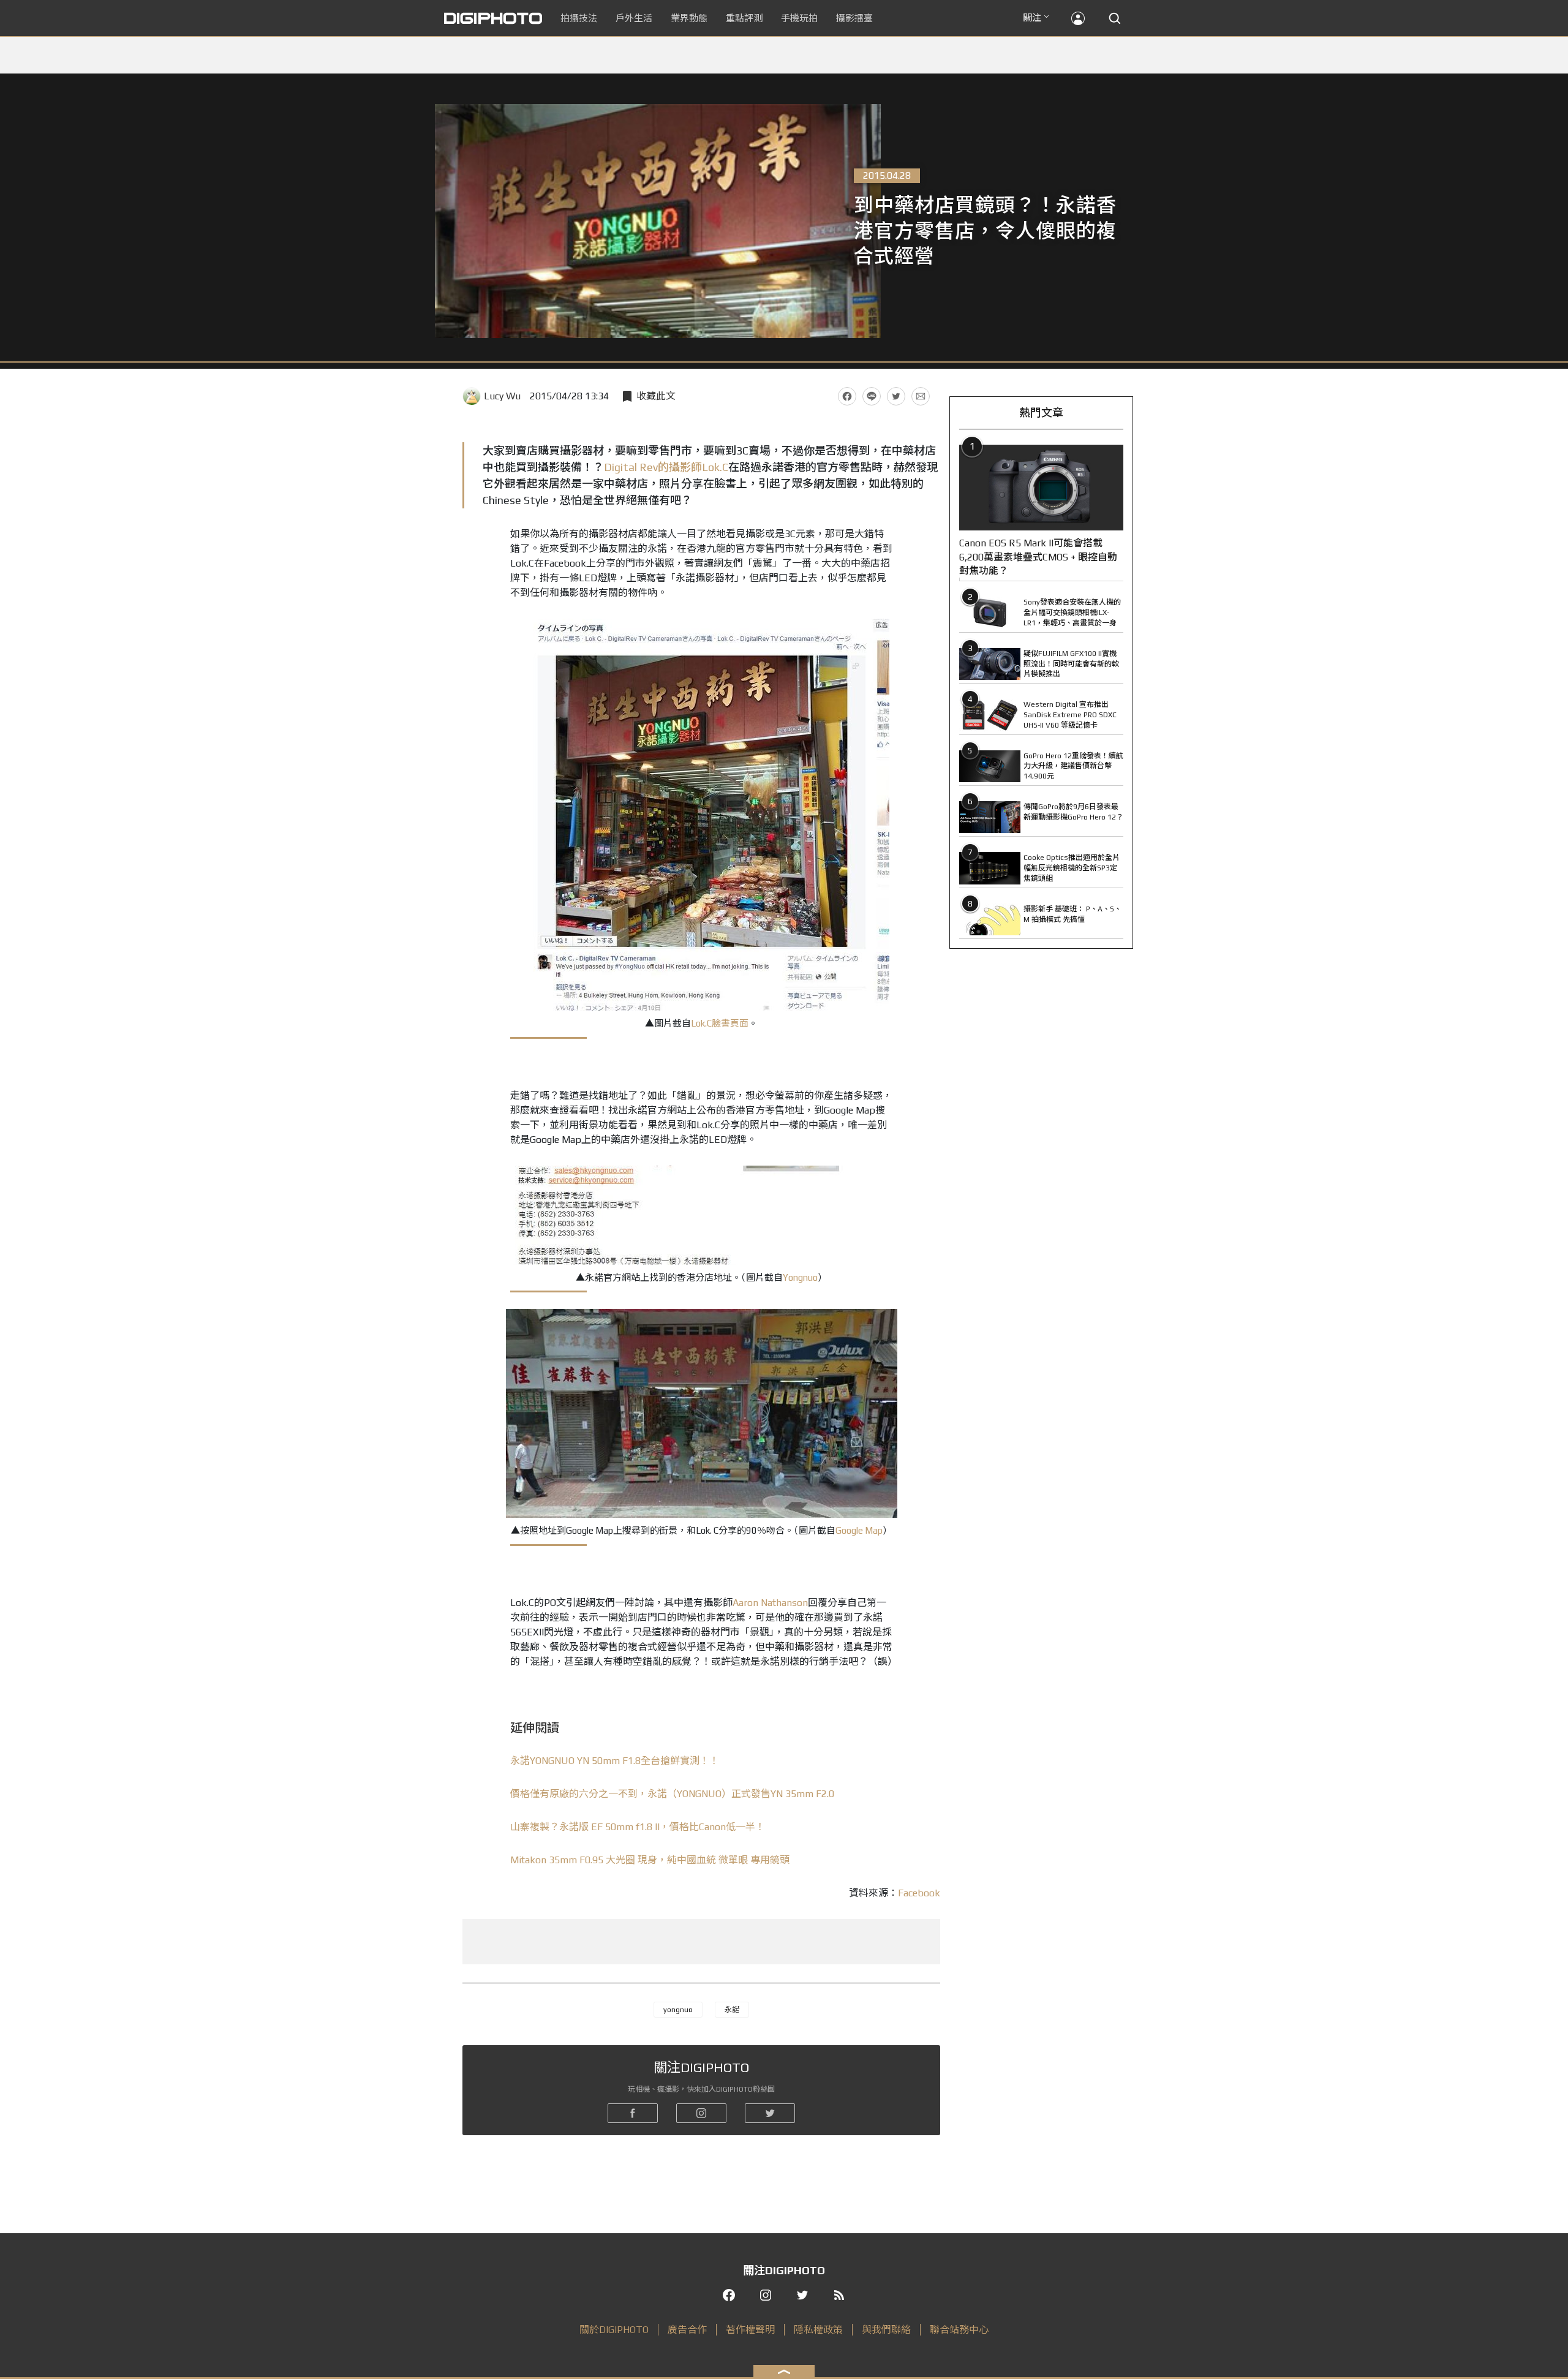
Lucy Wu (502, 396)
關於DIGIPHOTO (614, 2330)
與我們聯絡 (886, 2330)
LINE (872, 396)
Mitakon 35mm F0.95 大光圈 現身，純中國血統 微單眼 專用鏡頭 (650, 1860)
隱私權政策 (818, 2330)
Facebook (847, 396)
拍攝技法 (579, 18)
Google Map (859, 1530)
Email (921, 396)
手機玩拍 (799, 18)
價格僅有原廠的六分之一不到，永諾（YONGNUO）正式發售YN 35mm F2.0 (672, 1794)
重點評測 (744, 18)
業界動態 (689, 18)
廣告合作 (687, 2330)
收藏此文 (656, 396)
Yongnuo (800, 1277)
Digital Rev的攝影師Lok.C (666, 467)
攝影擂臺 (854, 18)
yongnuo (678, 2010)
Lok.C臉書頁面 (720, 1023)
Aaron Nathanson (770, 1603)
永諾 (732, 2010)
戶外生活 (634, 18)
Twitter (896, 396)
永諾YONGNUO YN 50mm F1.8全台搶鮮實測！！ (615, 1761)
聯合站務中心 (959, 2330)
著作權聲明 (750, 2330)
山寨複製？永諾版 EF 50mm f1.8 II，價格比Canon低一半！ (638, 1827)
